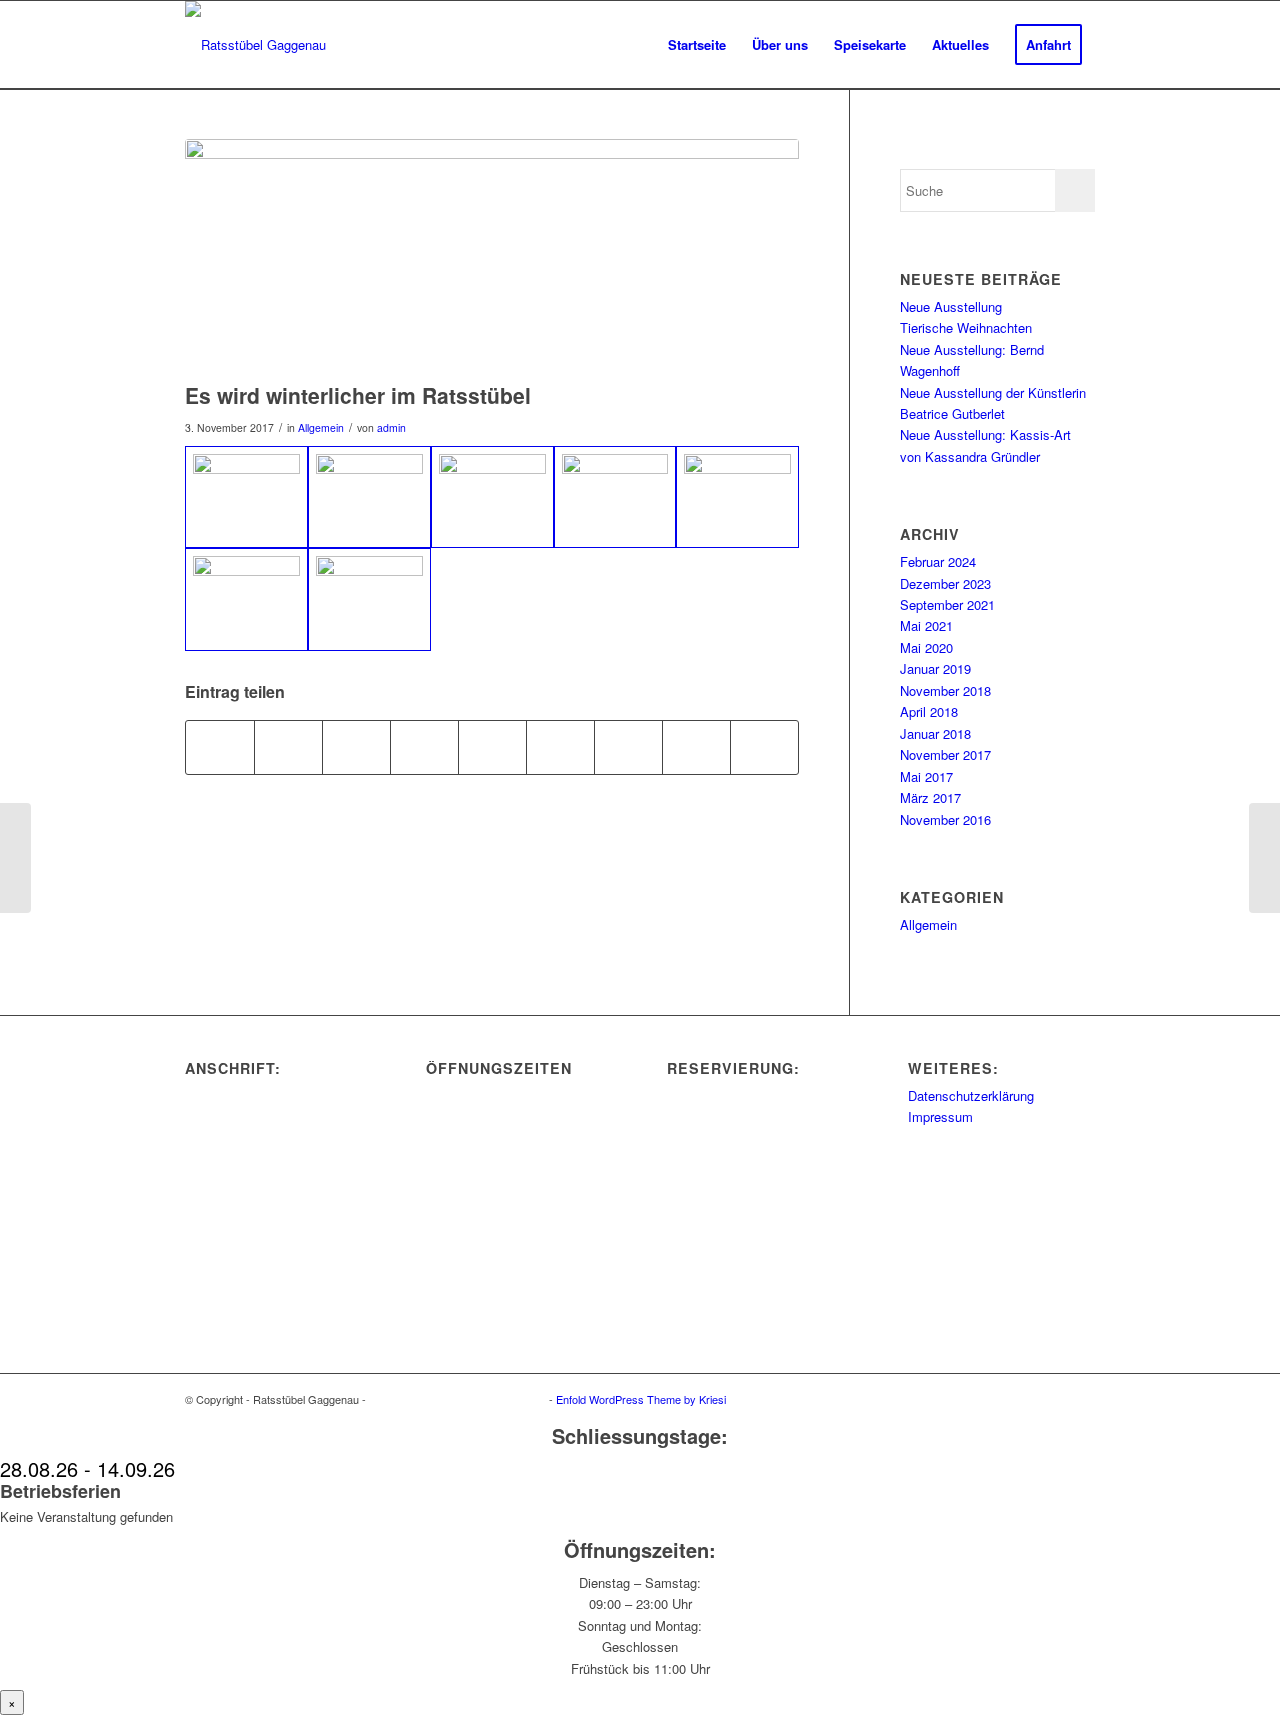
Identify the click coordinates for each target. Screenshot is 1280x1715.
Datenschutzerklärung (971, 1095)
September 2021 (947, 604)
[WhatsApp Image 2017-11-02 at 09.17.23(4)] (737, 497)
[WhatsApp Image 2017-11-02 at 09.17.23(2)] (492, 497)
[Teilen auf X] (288, 747)
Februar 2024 (938, 561)
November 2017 (945, 754)
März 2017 (930, 797)
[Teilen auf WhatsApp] (356, 747)
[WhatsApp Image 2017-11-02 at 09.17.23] (246, 497)
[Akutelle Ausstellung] (15, 858)
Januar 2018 (935, 733)
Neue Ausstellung (951, 306)
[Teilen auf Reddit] (696, 747)
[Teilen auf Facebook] (220, 747)
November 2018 (945, 690)
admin (391, 427)
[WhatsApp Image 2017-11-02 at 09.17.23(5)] (492, 255)
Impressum (940, 1116)
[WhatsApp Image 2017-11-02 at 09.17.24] (369, 599)
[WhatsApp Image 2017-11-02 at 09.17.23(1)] (369, 497)
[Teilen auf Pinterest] (424, 747)
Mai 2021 (926, 625)
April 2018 (929, 711)
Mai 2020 (926, 647)
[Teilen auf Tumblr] (560, 747)
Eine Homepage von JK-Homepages (457, 1399)
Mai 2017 (926, 776)
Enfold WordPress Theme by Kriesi (641, 1399)
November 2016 (945, 819)
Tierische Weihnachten (966, 327)
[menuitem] (697, 45)
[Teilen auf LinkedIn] (492, 747)
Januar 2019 (935, 668)
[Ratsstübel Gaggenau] (255, 45)
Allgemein (321, 427)
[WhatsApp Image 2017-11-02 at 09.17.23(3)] (615, 497)
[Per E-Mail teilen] (764, 747)
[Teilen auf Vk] (628, 747)
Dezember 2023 (945, 583)
